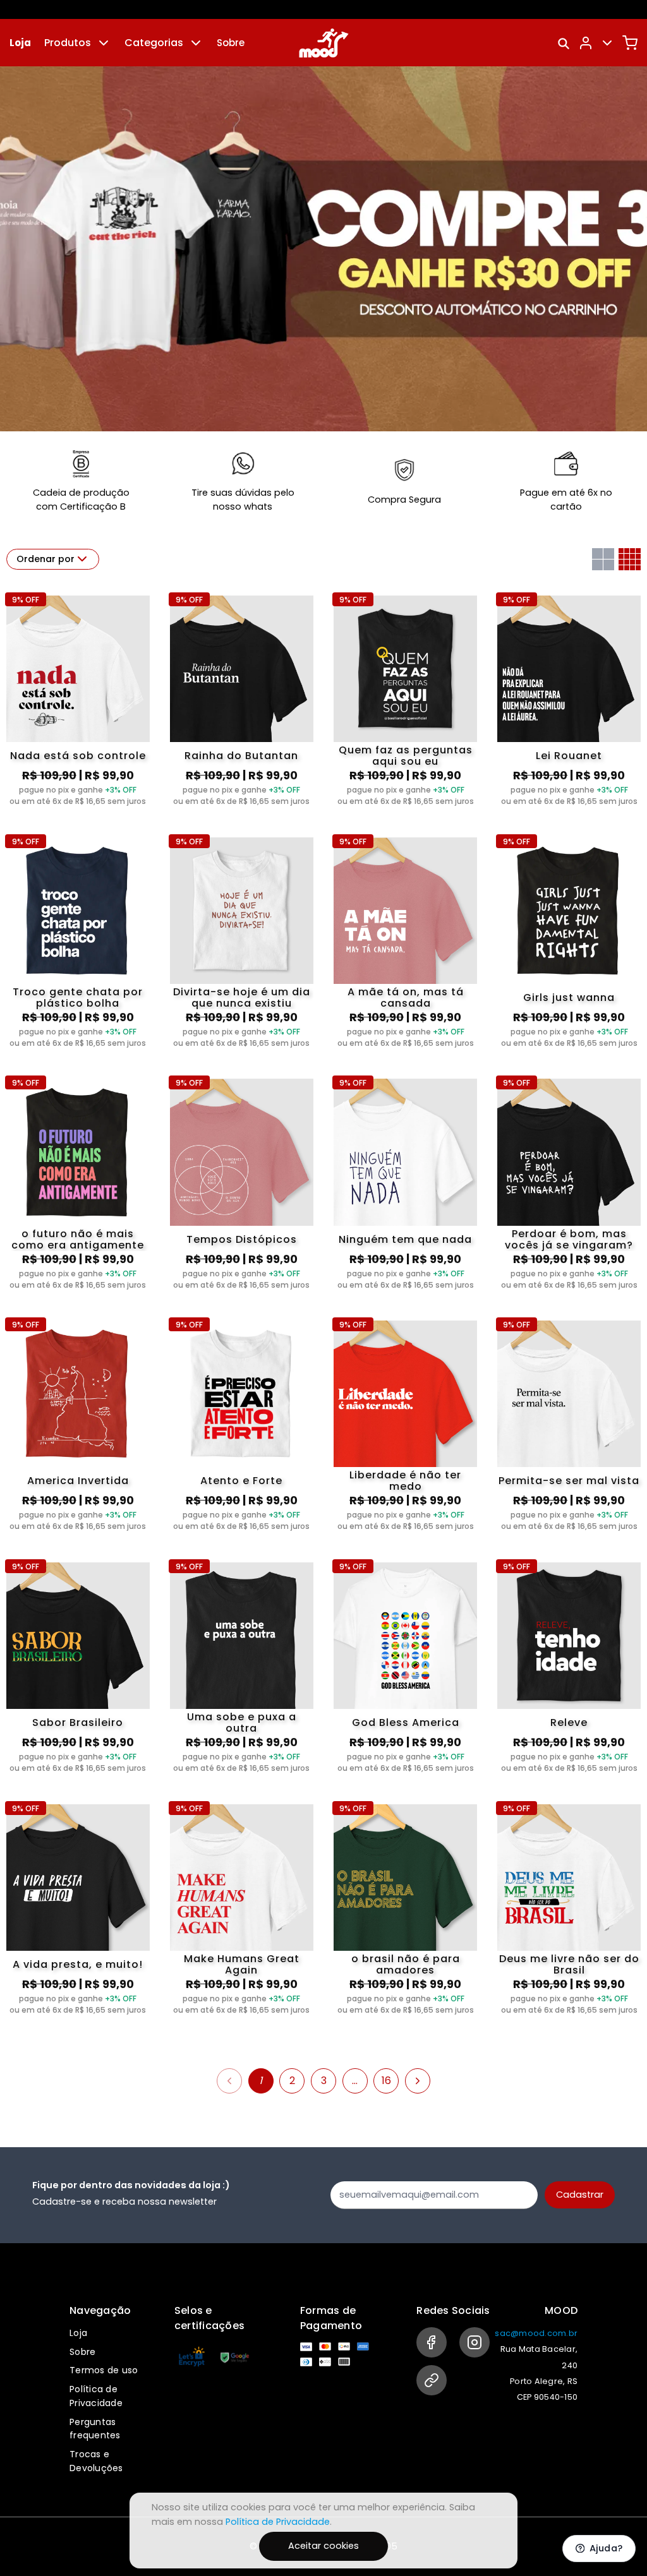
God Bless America (406, 1722)
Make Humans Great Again (242, 1965)
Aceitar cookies (323, 2546)
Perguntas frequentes (95, 2429)
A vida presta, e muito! (78, 1964)
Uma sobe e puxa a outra (242, 1723)
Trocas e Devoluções (96, 2461)
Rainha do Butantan (241, 756)
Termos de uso (104, 2370)
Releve (569, 1722)
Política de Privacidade (96, 2396)
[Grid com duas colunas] (603, 559)
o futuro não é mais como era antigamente (78, 1240)
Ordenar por (45, 559)
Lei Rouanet (569, 756)
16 (386, 2081)
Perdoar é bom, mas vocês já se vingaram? (569, 1240)
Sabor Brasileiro (78, 1722)
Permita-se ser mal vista (569, 1481)
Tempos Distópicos (242, 1239)
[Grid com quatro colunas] (630, 559)
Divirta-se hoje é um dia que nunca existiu (242, 998)
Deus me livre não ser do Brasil (569, 1965)
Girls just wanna (569, 997)
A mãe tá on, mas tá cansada (406, 998)
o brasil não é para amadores (406, 1965)
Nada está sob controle (78, 756)
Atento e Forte (241, 1481)
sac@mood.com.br (536, 2333)
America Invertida (78, 1481)
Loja (20, 43)
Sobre (231, 43)
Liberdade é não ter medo (405, 1481)
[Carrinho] (630, 43)
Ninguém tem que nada (405, 1239)
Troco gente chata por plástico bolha (78, 998)
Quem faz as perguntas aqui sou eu (406, 756)
